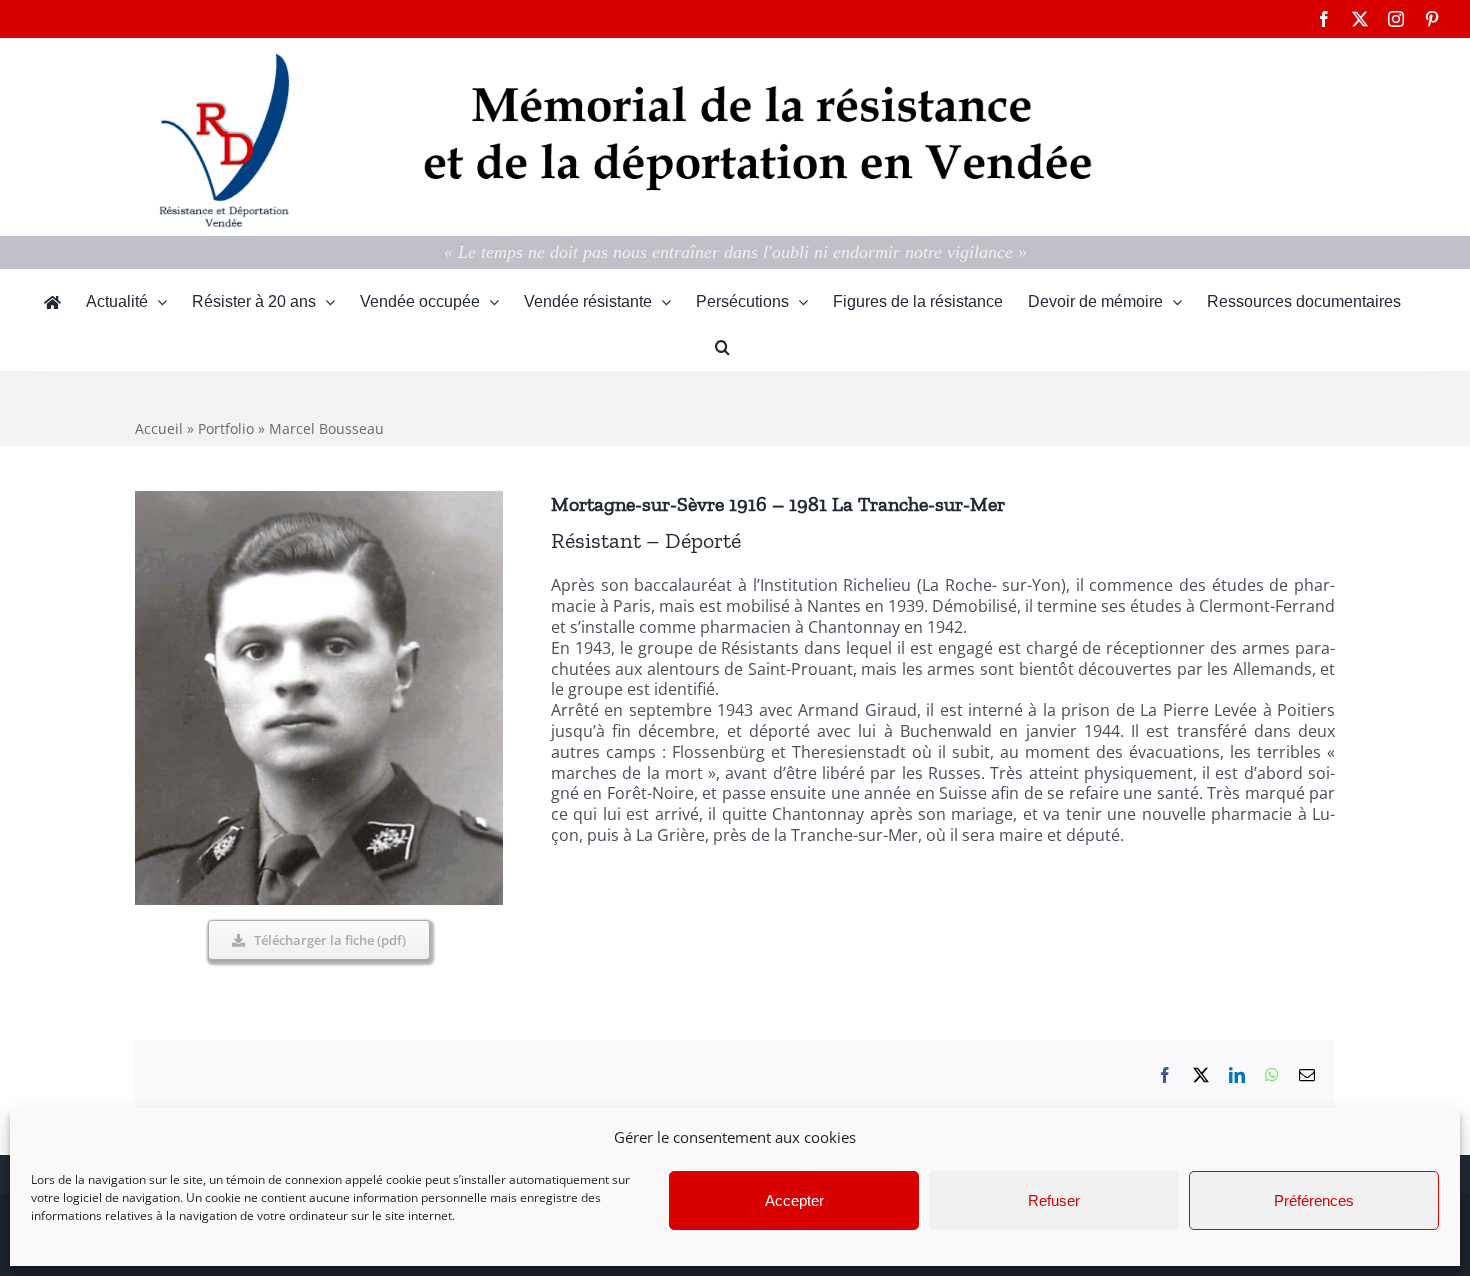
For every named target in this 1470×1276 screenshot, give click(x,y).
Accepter (794, 1200)
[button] (722, 347)
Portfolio (226, 428)
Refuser (1054, 1200)
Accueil (159, 428)
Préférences (1314, 1200)
